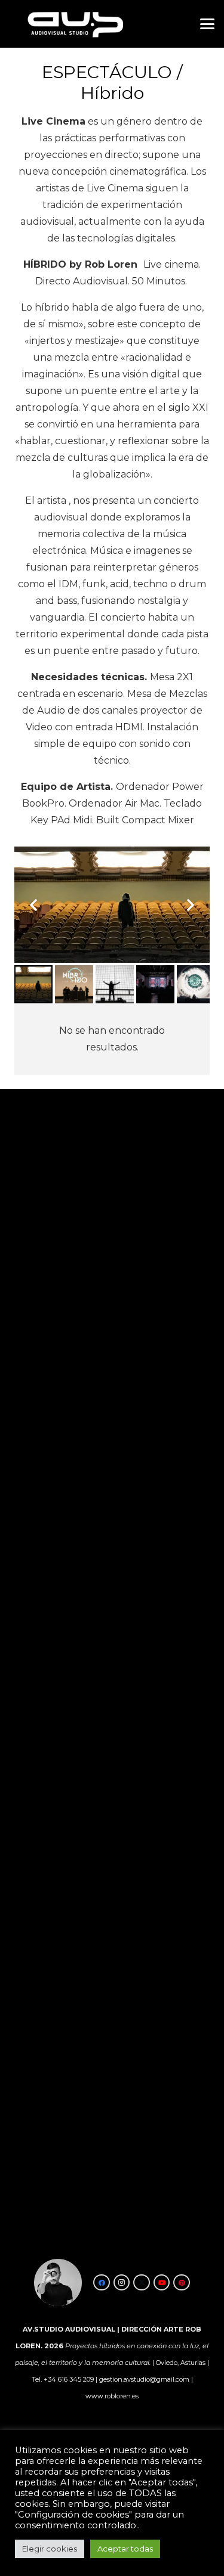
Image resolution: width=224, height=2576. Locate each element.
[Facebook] (102, 2283)
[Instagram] (122, 2283)
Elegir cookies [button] (50, 2549)
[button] (207, 24)
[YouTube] (162, 2283)
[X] (142, 2283)
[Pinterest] (182, 2283)
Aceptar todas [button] (125, 2549)
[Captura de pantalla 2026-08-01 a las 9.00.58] (74, 24)
